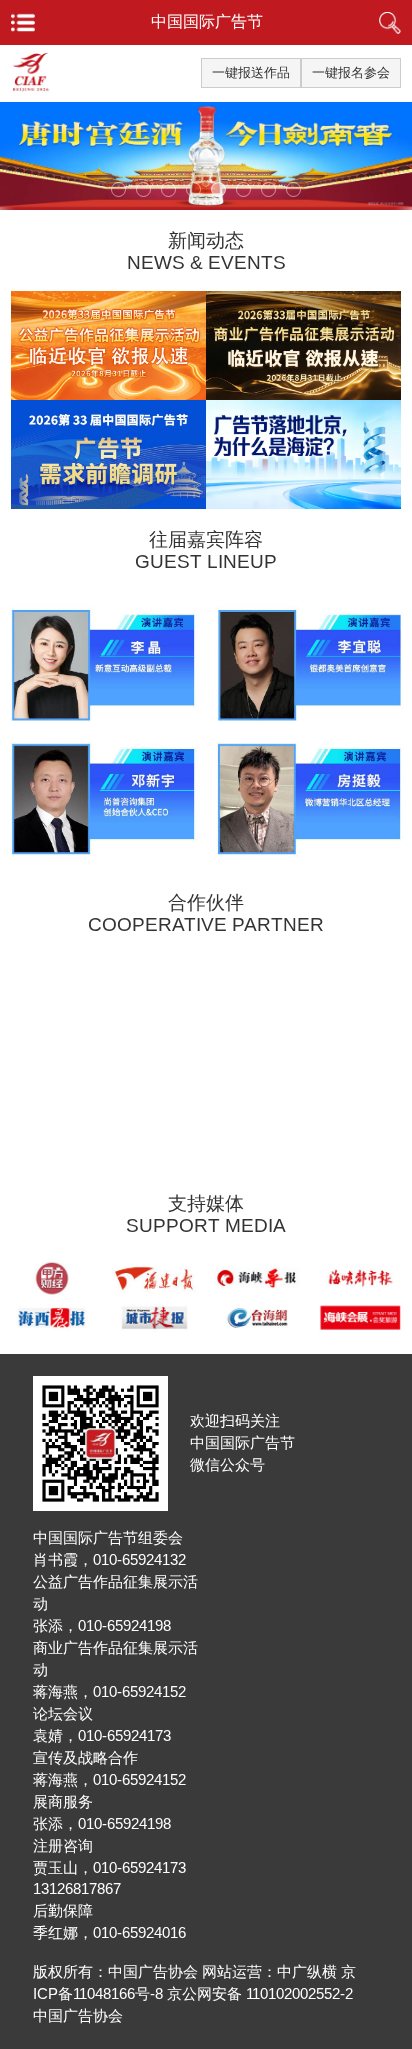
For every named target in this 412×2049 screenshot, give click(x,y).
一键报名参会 (351, 72)
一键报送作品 (251, 72)
